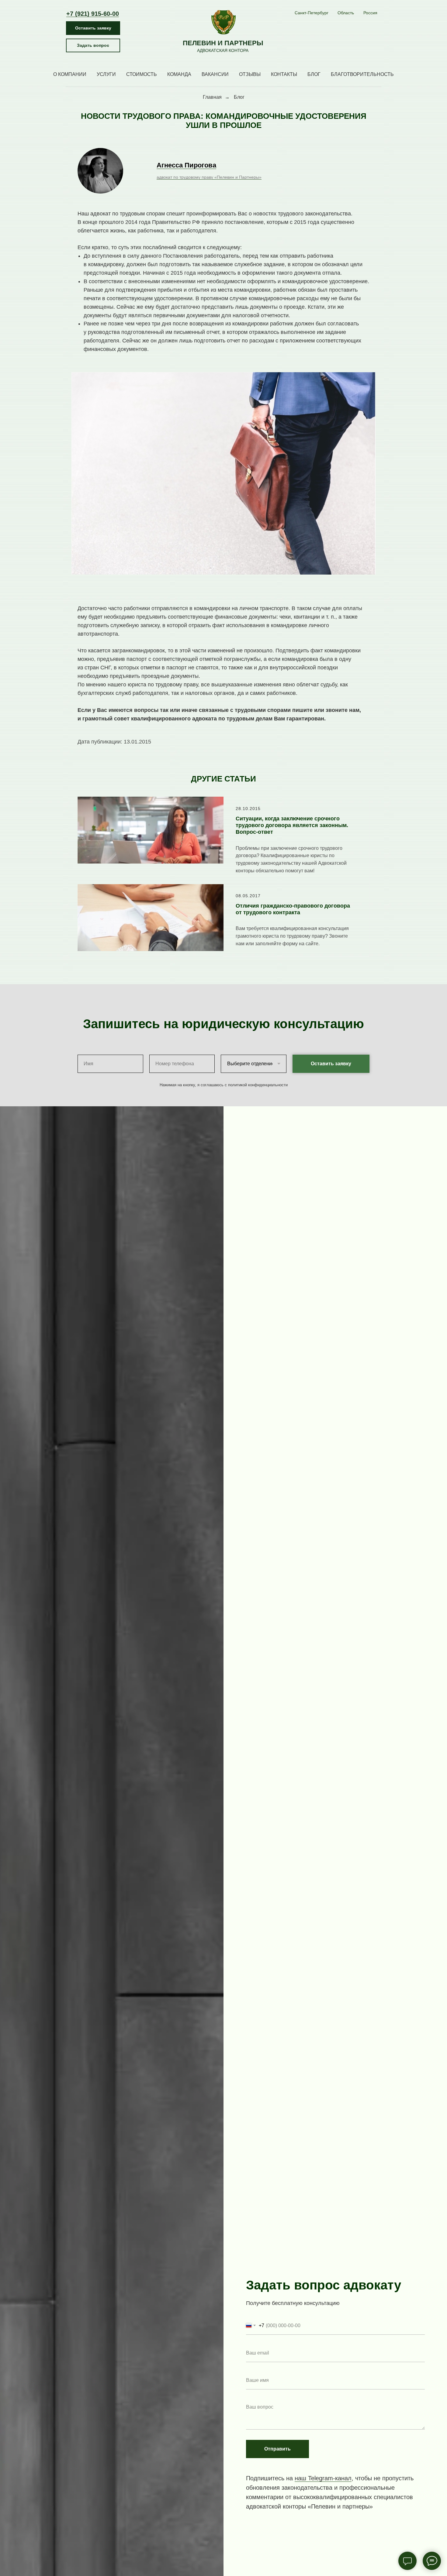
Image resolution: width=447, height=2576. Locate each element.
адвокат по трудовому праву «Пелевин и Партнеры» (209, 177)
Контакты (284, 74)
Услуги (106, 74)
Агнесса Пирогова (186, 165)
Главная (212, 97)
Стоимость (142, 74)
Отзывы (250, 74)
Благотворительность (362, 74)
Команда (179, 74)
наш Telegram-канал (323, 2478)
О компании (70, 74)
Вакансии (215, 74)
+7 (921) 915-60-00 (93, 14)
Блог (314, 74)
